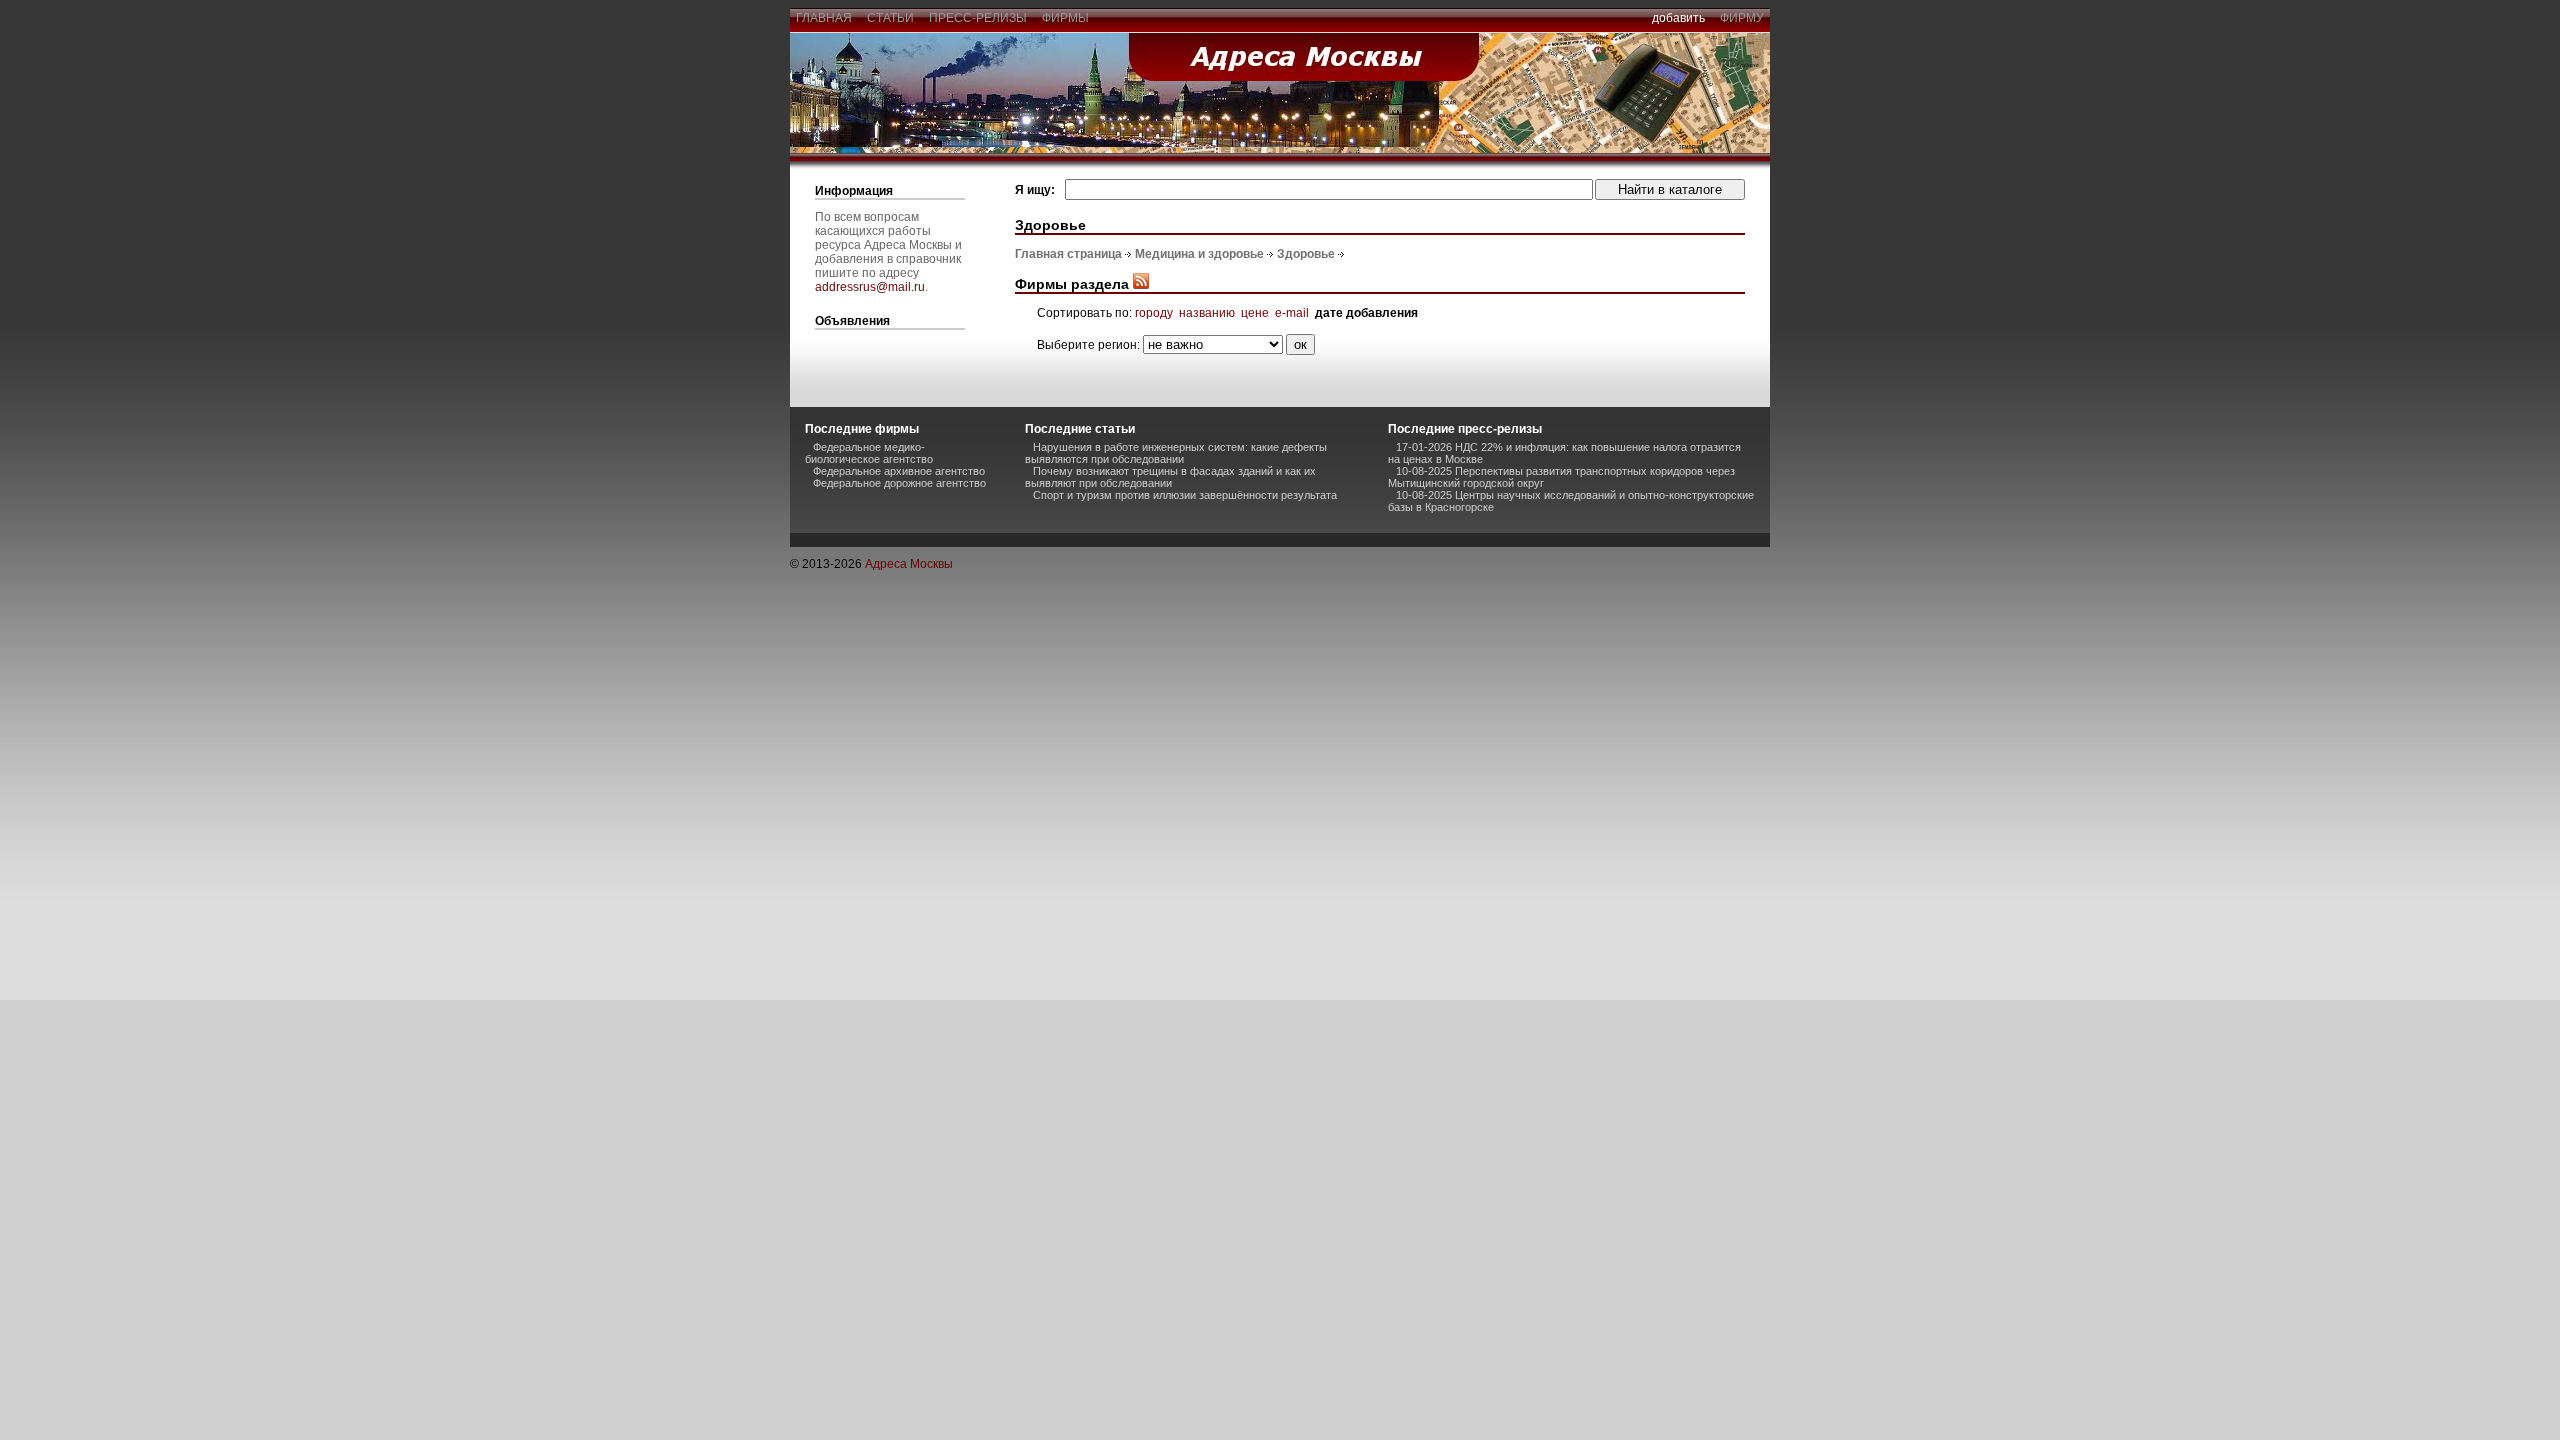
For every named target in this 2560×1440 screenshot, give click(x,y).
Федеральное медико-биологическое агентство (869, 453)
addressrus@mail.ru (870, 287)
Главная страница (1068, 254)
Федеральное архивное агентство (899, 471)
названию (1207, 313)
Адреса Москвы (909, 564)
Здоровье (1306, 254)
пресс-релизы (978, 18)
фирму (1742, 18)
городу (1154, 313)
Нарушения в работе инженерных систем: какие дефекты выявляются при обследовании (1176, 453)
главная (824, 18)
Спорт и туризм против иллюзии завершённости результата (1185, 495)
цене (1255, 313)
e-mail (1292, 313)
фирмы (1065, 18)
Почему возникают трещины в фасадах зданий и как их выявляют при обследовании (1170, 477)
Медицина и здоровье (1199, 254)
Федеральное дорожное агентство (899, 483)
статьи (890, 18)
